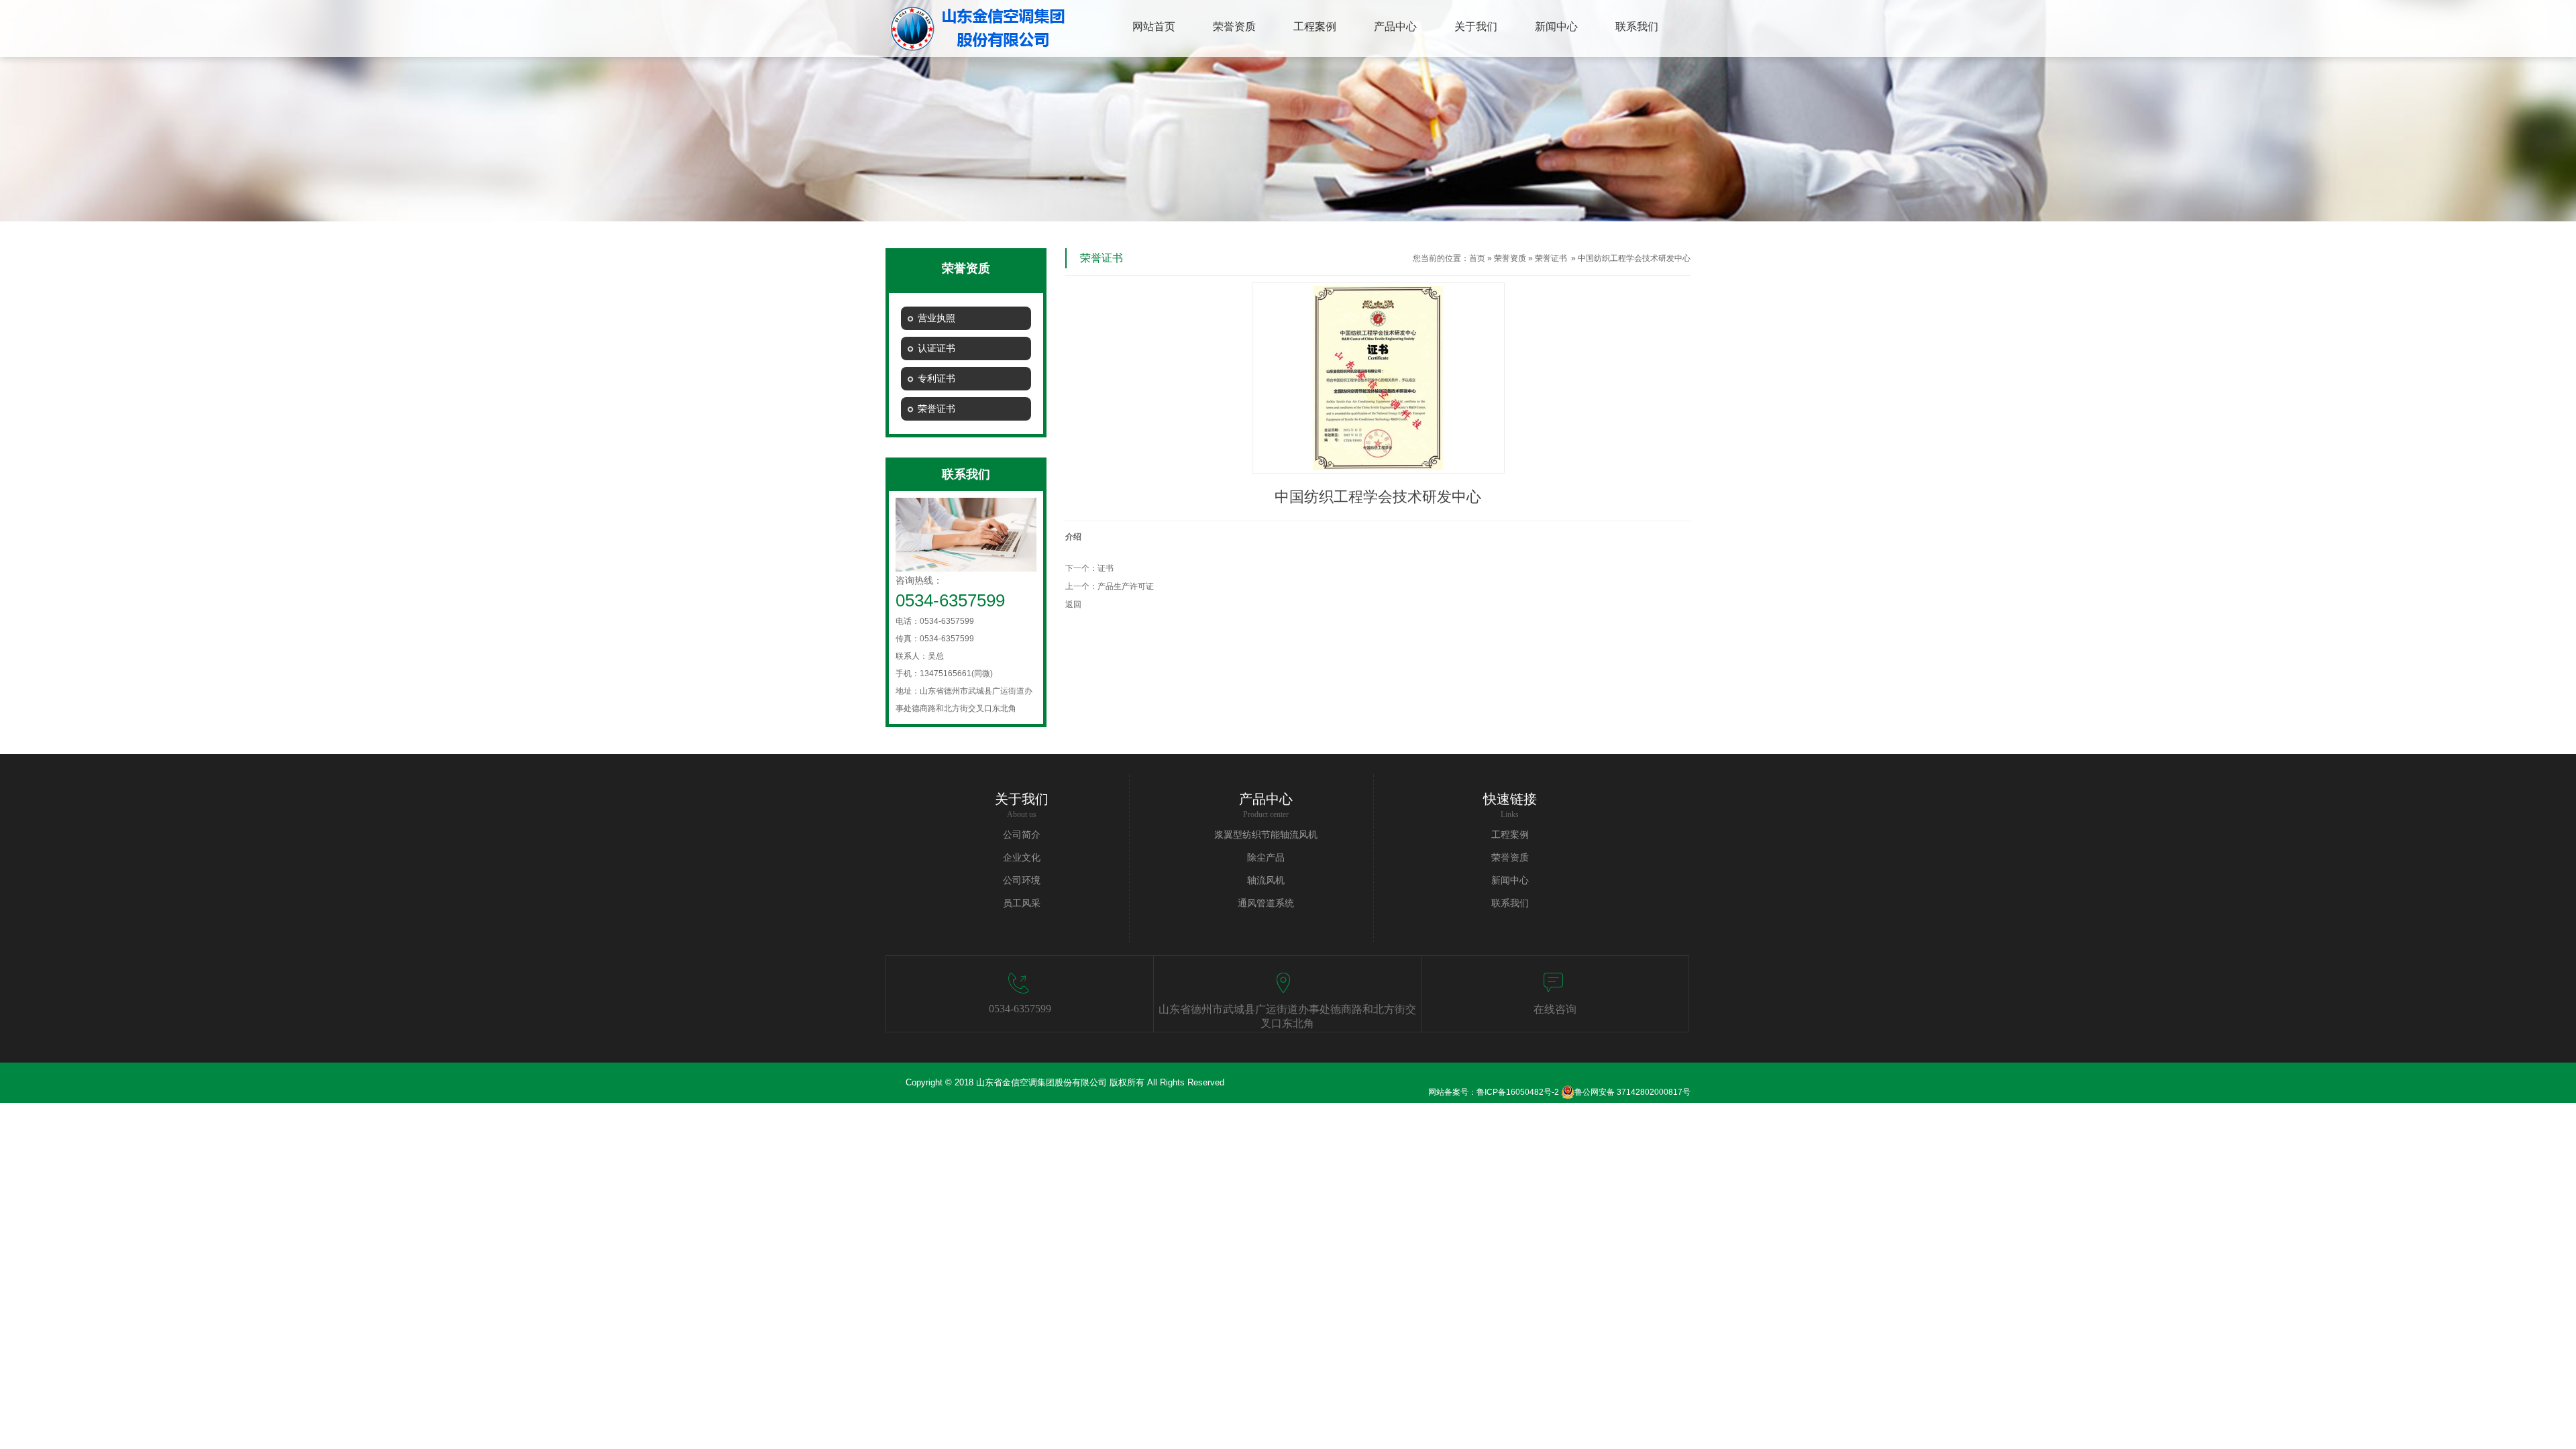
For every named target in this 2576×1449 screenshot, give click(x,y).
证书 (1106, 568)
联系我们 (1510, 903)
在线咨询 (1555, 1009)
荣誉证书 (1551, 258)
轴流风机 (1266, 880)
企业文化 (1022, 858)
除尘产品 (1266, 858)
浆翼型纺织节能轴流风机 (1266, 835)
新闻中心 (1510, 880)
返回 (1073, 604)
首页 (1477, 258)
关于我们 (1022, 799)
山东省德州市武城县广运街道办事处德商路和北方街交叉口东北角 (1287, 1016)
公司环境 (1022, 880)
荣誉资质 (1510, 258)
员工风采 (1022, 903)
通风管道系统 (1266, 903)
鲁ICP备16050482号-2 (1518, 1092)
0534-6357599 (1020, 1009)
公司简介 (1022, 835)
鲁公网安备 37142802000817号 (1632, 1092)
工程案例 (1510, 835)
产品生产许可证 (1126, 586)
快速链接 (1510, 799)
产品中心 (1266, 799)
